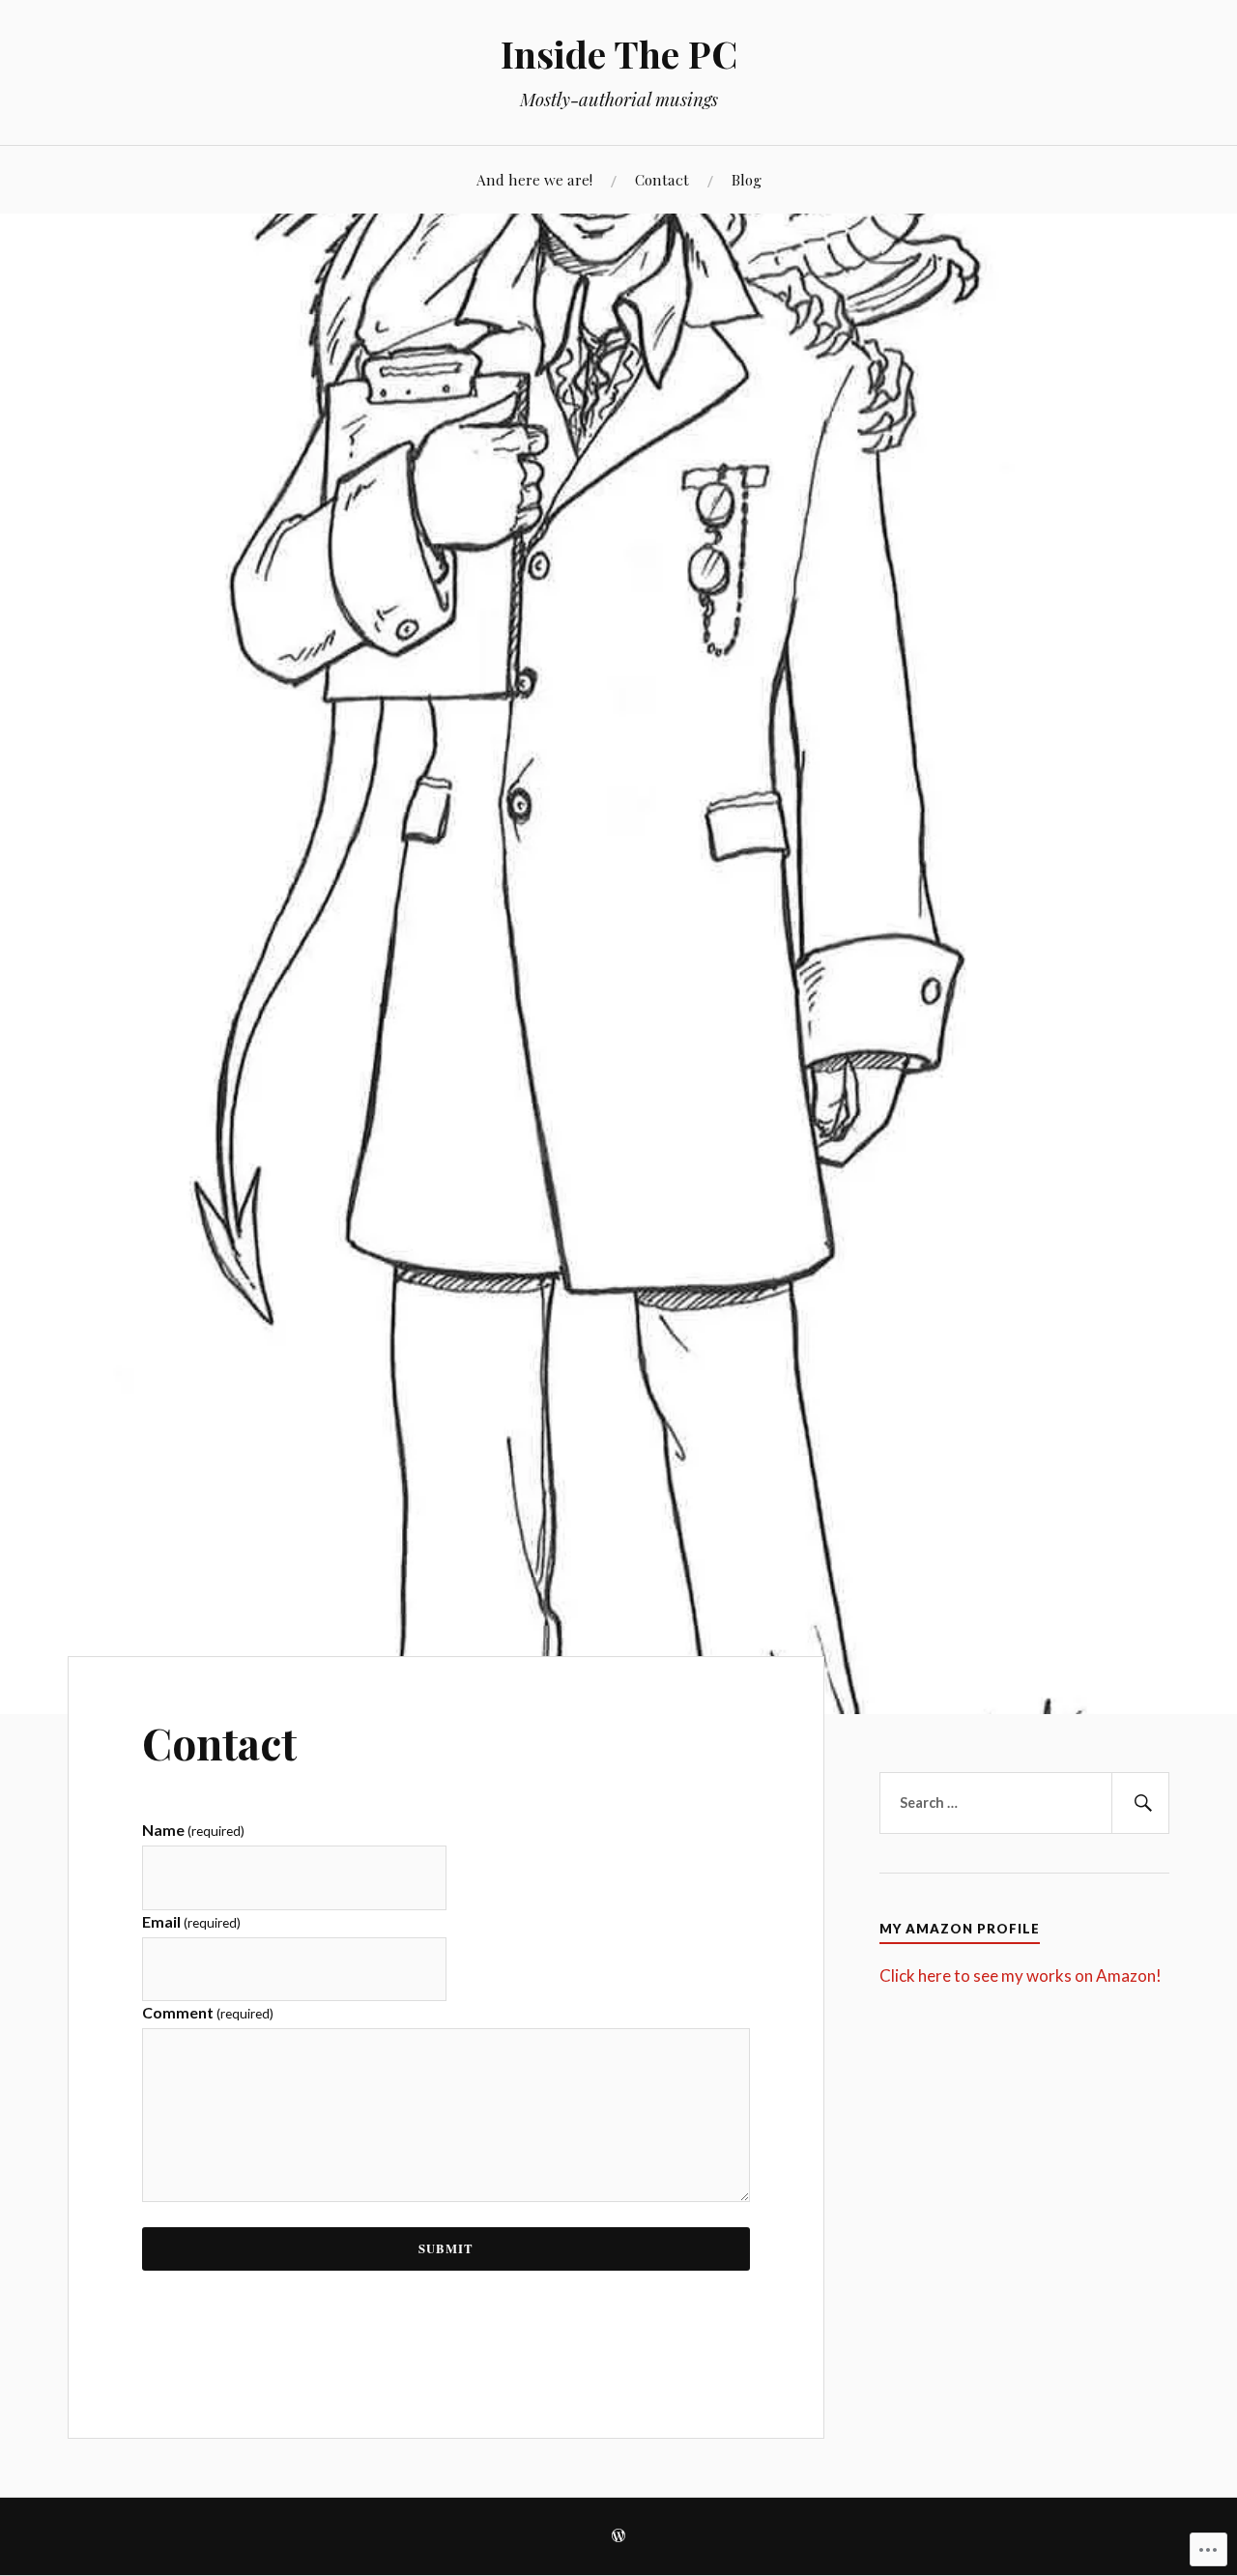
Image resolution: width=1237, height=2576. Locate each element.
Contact (662, 179)
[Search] (1140, 1803)
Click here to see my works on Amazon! (1021, 1975)
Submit (446, 2248)
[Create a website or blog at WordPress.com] (618, 2537)
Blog (747, 179)
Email (191, 1921)
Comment (208, 2012)
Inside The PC (619, 54)
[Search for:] (1024, 1803)
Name (193, 1830)
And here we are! (534, 179)
